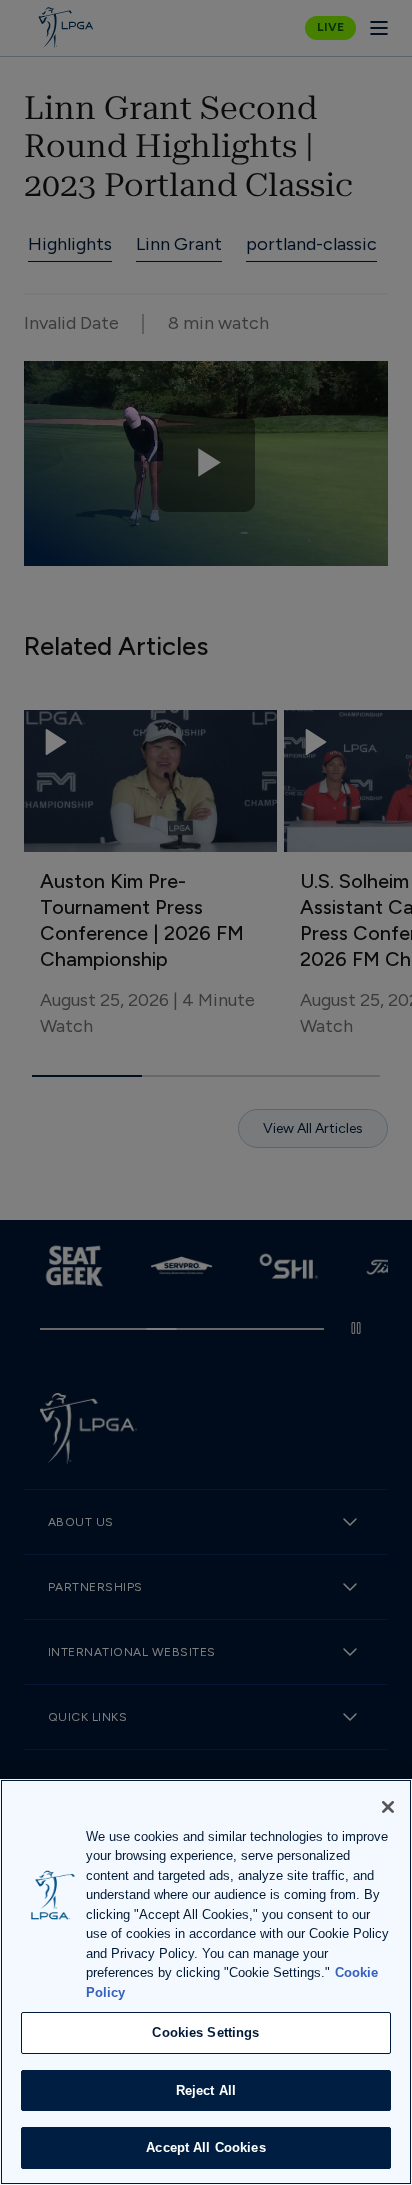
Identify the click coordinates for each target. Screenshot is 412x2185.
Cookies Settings (205, 2032)
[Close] (388, 1807)
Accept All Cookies (205, 2147)
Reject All (206, 2090)
